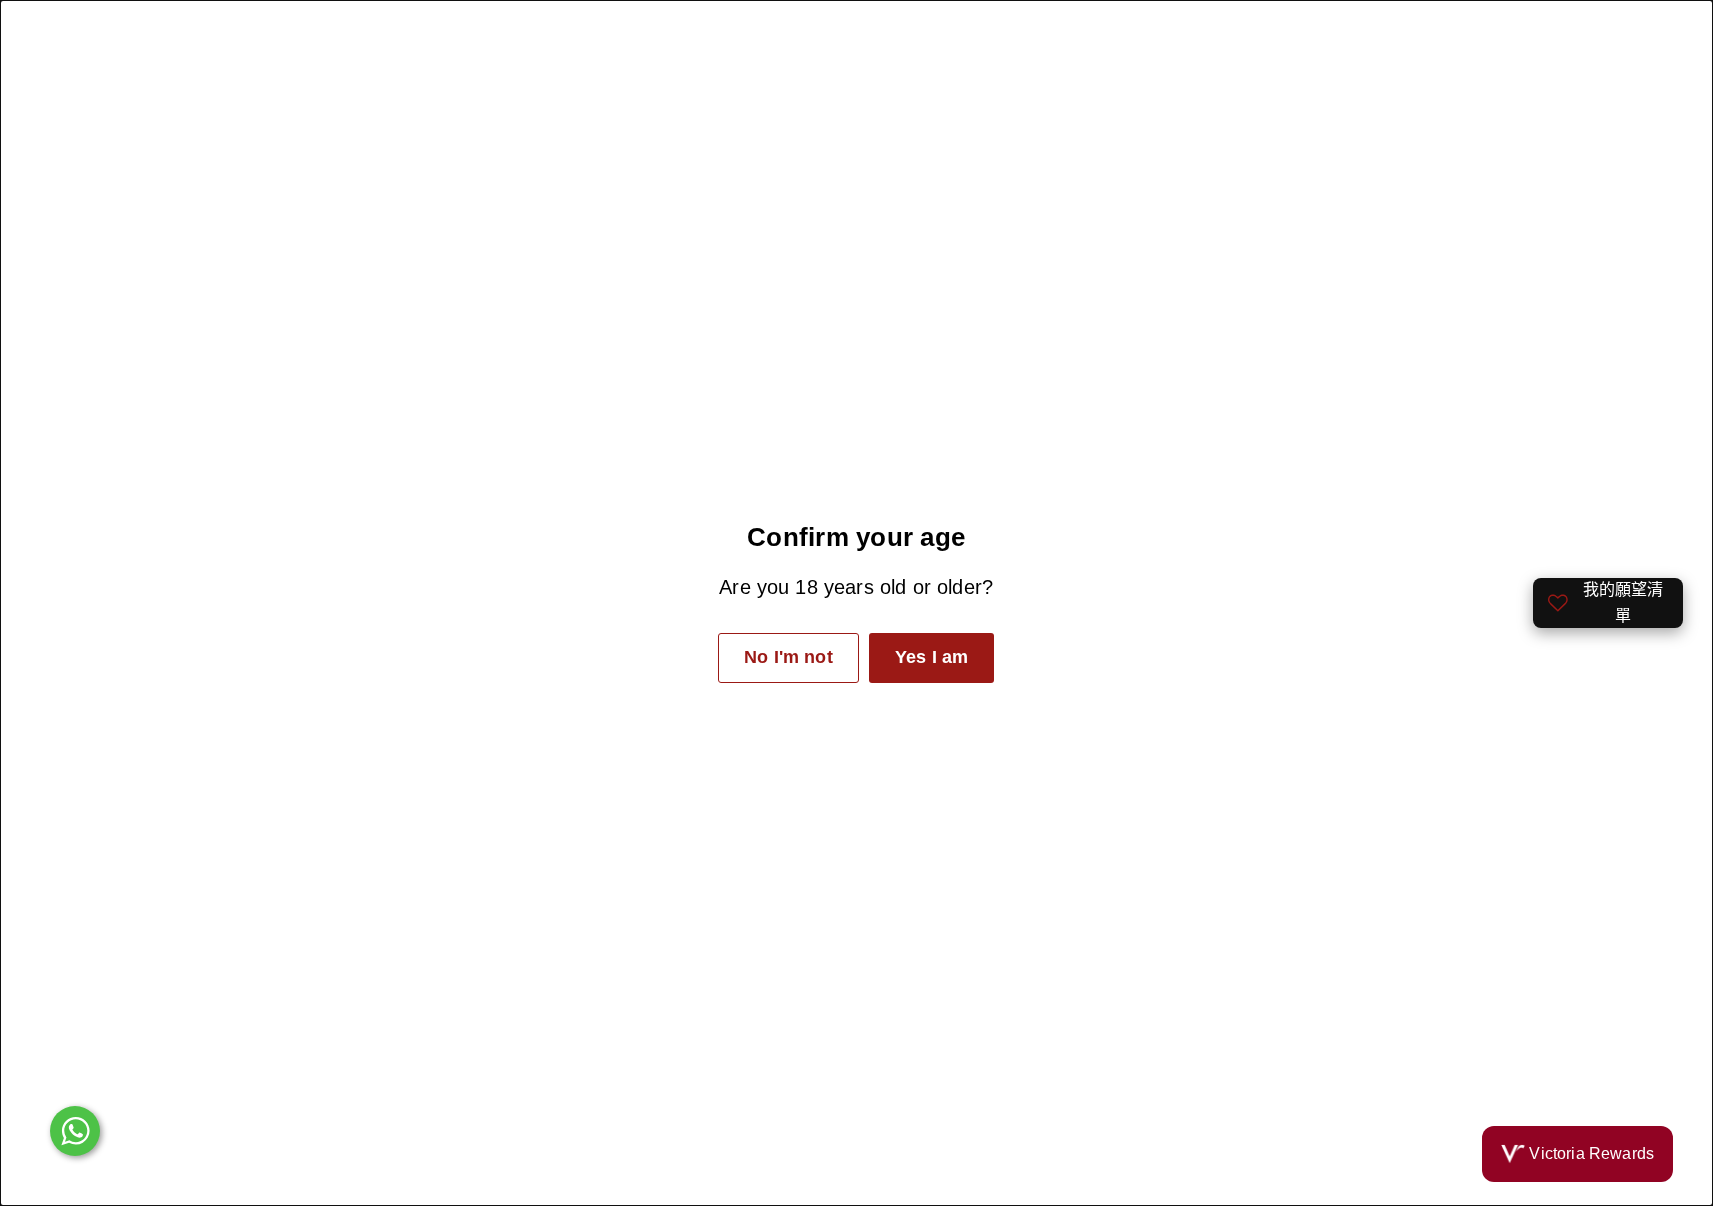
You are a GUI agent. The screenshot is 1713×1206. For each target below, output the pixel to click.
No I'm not (788, 657)
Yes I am (931, 657)
